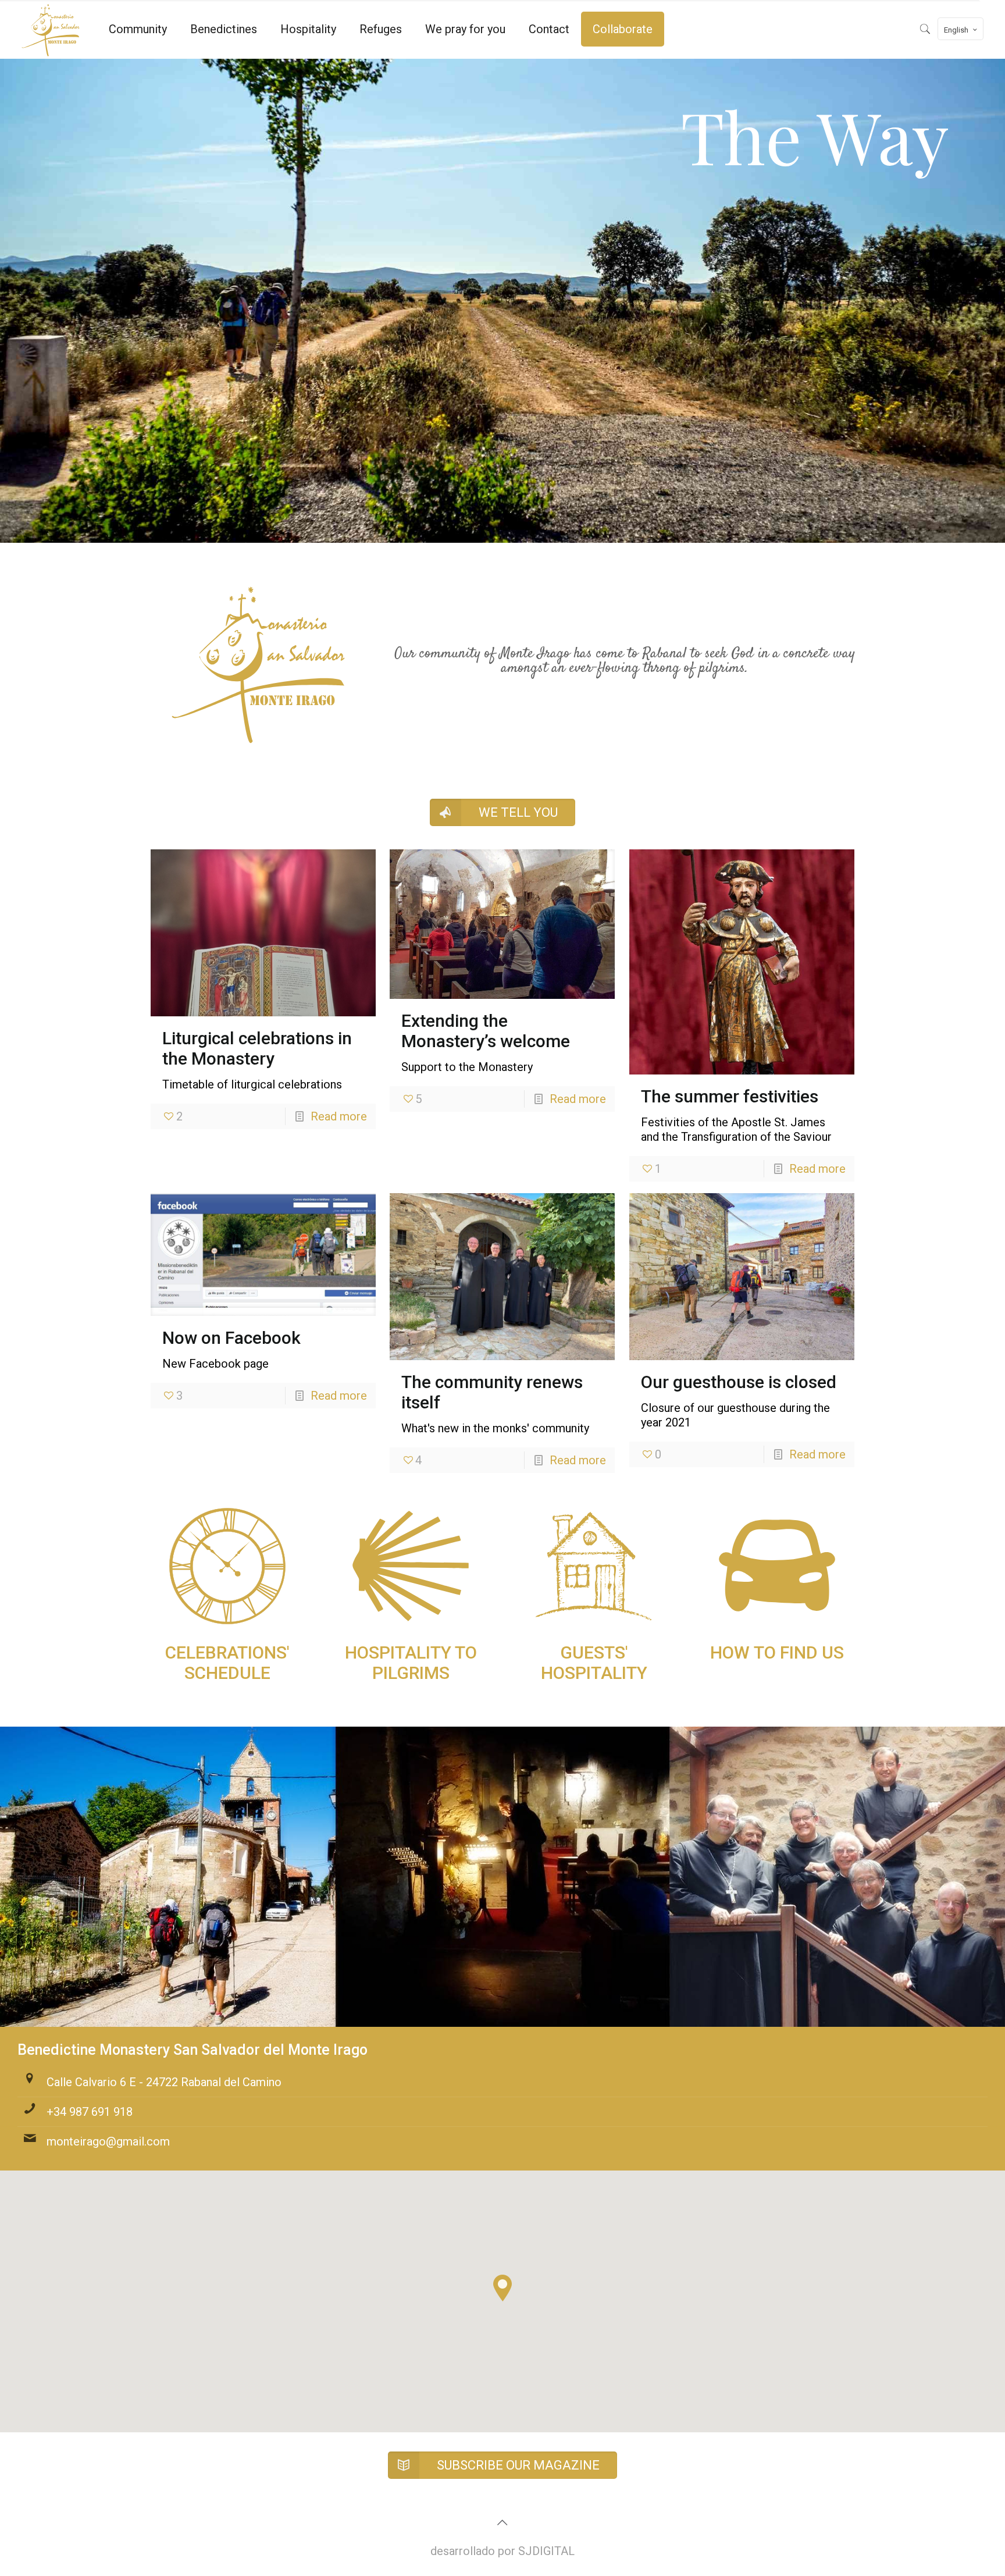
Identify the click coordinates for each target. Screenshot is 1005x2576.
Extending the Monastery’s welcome (486, 1031)
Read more (339, 1116)
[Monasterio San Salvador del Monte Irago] (51, 29)
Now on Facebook (231, 1338)
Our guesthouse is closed (739, 1382)
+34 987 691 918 (90, 2112)
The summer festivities (730, 1096)
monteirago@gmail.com (108, 2141)
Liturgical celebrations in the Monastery (257, 1048)
